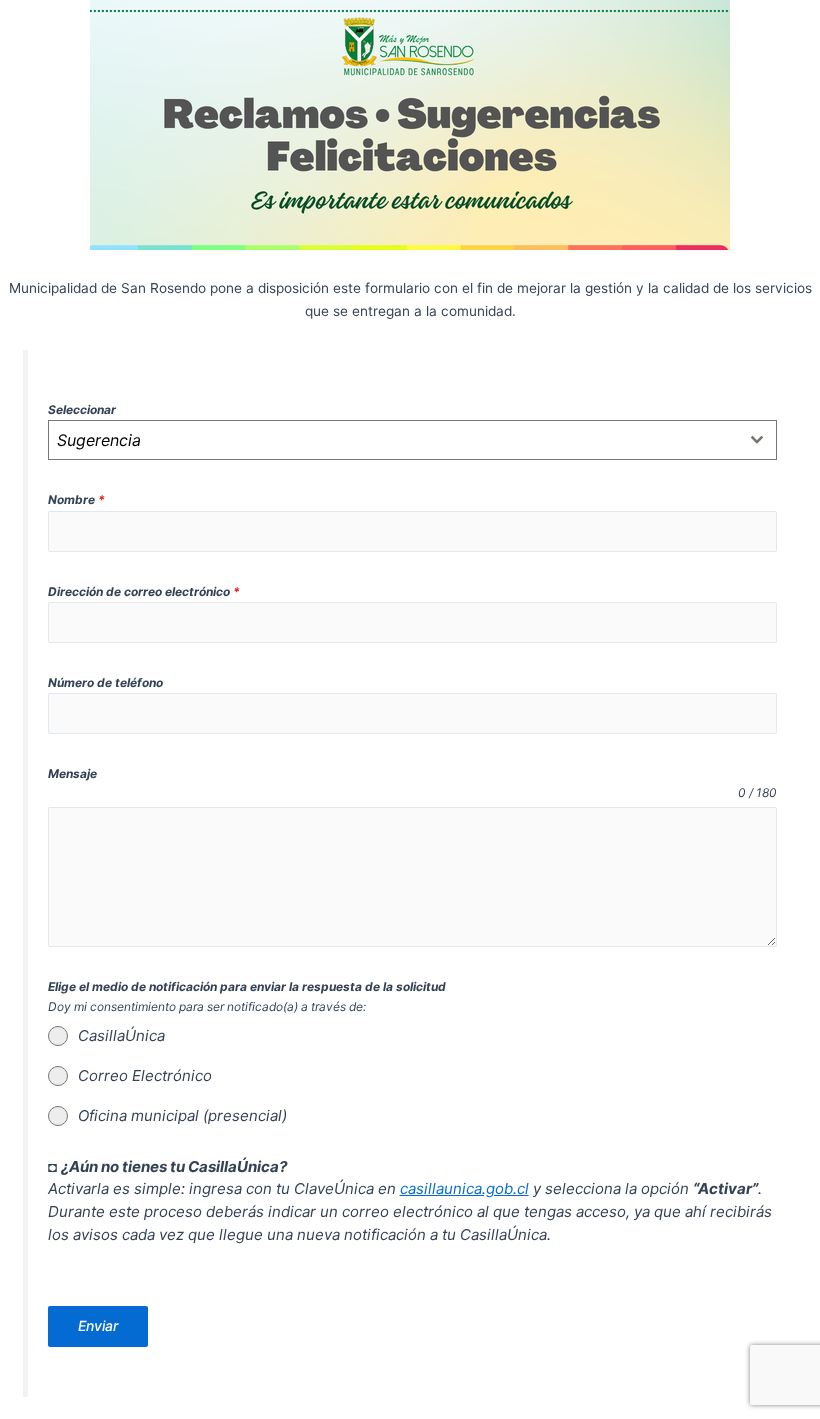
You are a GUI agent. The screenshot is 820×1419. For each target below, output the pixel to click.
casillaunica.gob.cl (464, 1188)
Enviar (98, 1325)
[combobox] (413, 440)
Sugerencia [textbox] (99, 440)
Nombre (76, 499)
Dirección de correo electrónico (144, 591)
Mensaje (72, 773)
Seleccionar (82, 409)
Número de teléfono (105, 682)
